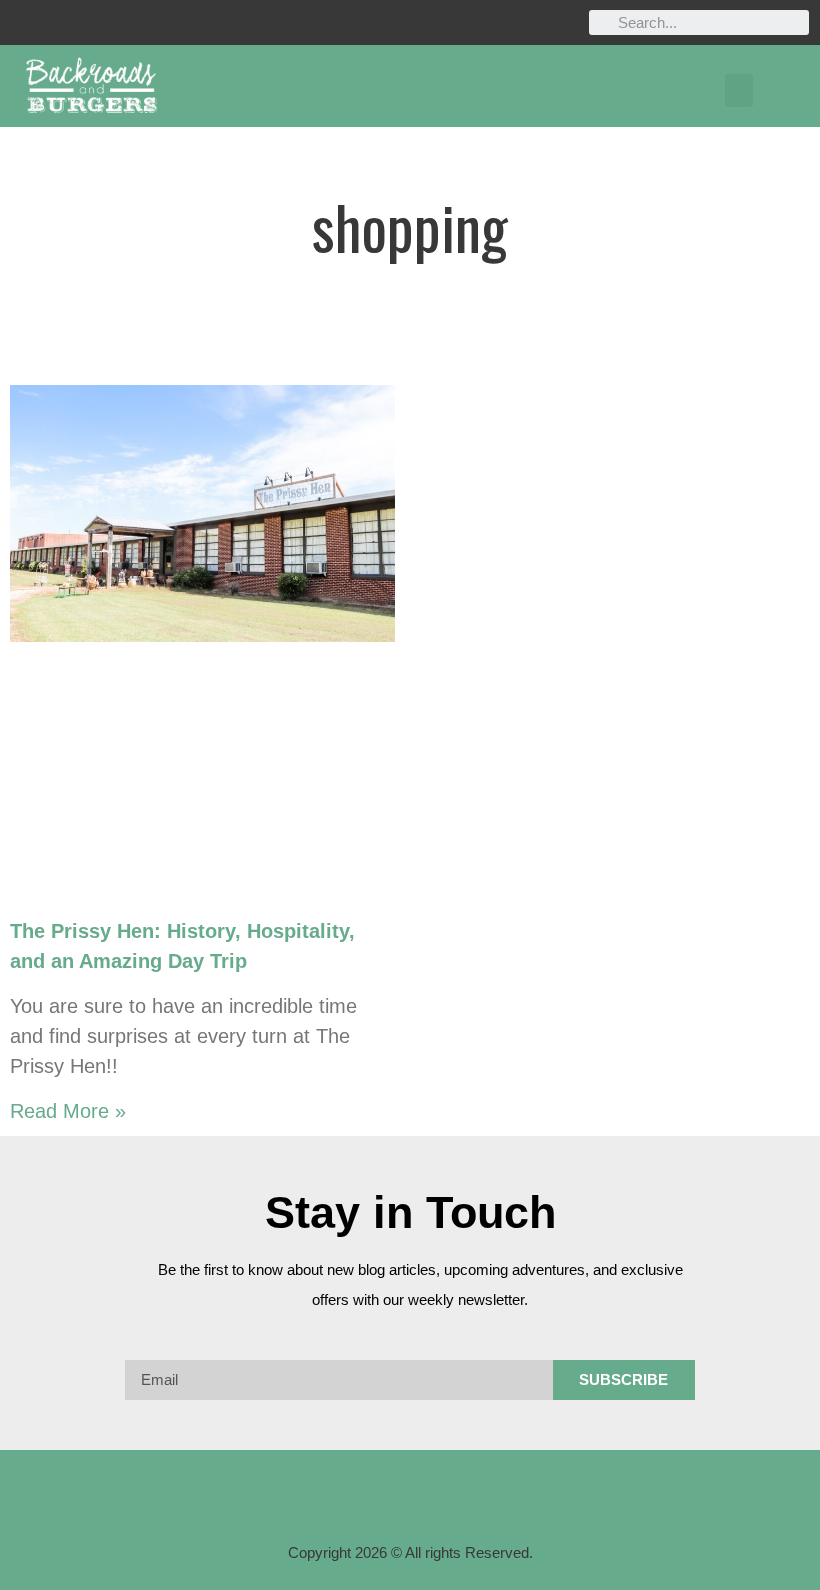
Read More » (68, 1111)
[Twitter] (102, 22)
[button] (739, 90)
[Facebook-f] (332, 1495)
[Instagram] (62, 22)
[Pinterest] (142, 22)
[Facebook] (22, 22)
